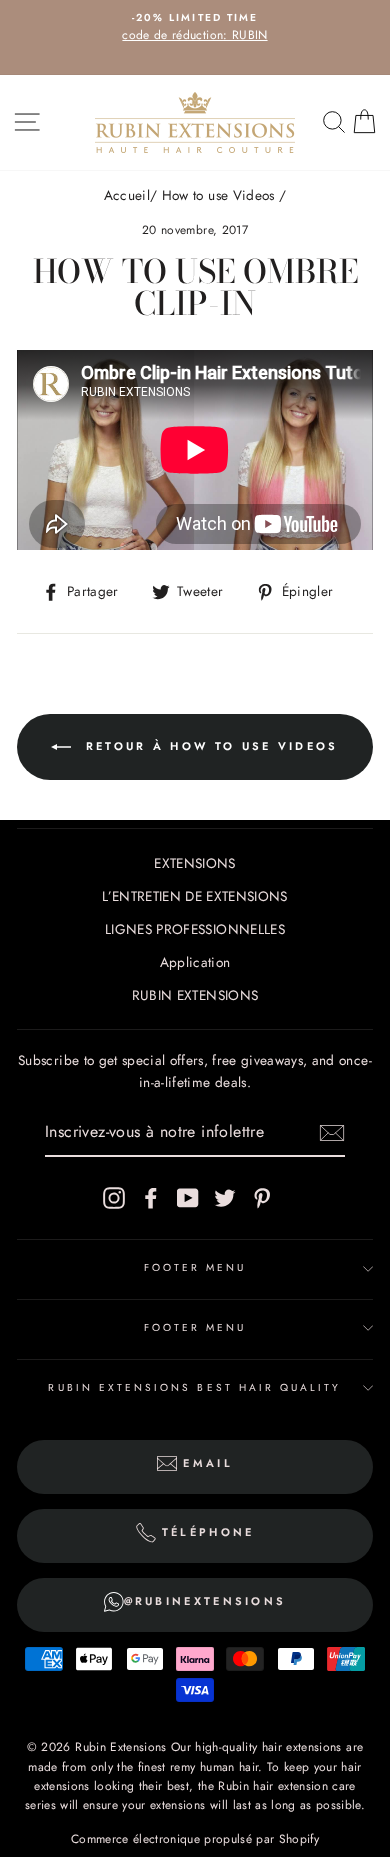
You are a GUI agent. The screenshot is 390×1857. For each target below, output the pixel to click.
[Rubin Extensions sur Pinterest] (262, 1198)
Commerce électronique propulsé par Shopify (195, 1839)
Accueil (127, 195)
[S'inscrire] (332, 1133)
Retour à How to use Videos (208, 746)
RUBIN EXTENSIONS (195, 995)
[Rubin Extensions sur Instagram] (114, 1198)
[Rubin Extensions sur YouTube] (188, 1198)
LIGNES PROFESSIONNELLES (195, 929)
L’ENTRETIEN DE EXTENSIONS (195, 896)
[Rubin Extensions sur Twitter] (225, 1198)
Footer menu (195, 1267)
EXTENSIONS (194, 863)
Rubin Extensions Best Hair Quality (194, 1387)
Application (195, 962)
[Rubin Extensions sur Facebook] (151, 1198)
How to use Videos (218, 195)
